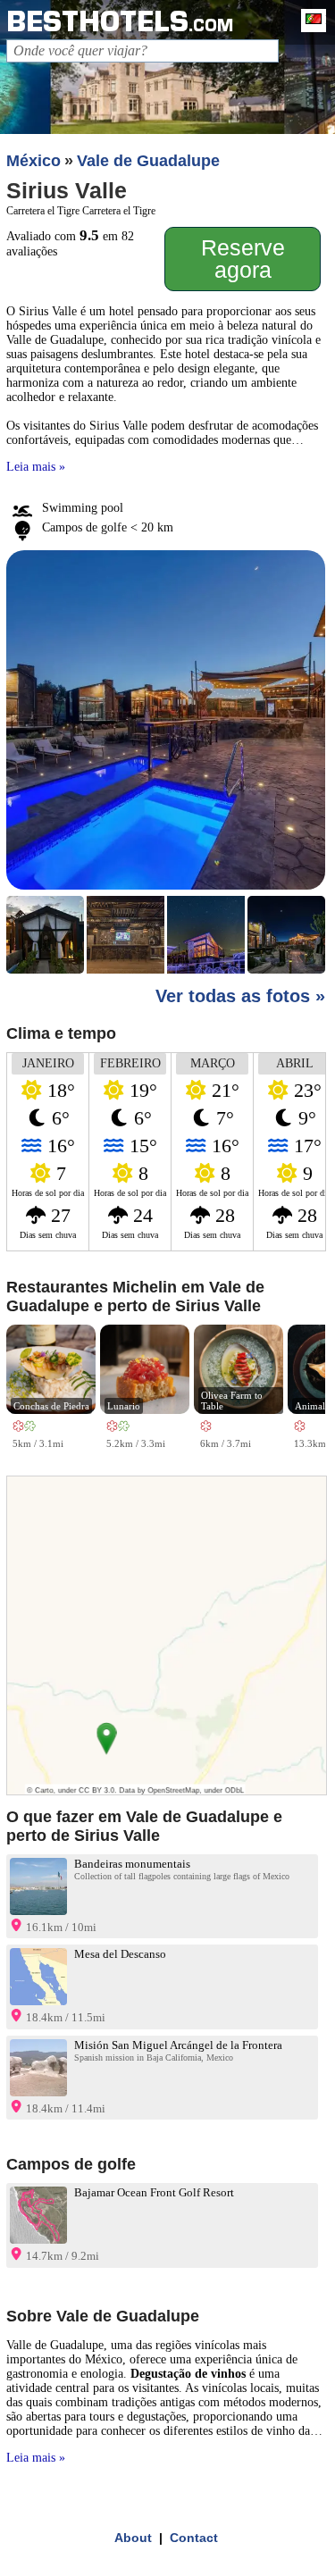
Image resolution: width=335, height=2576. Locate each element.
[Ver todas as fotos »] (165, 764)
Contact (194, 2538)
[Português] (309, 21)
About (133, 2538)
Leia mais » (36, 467)
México (33, 161)
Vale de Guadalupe (148, 161)
